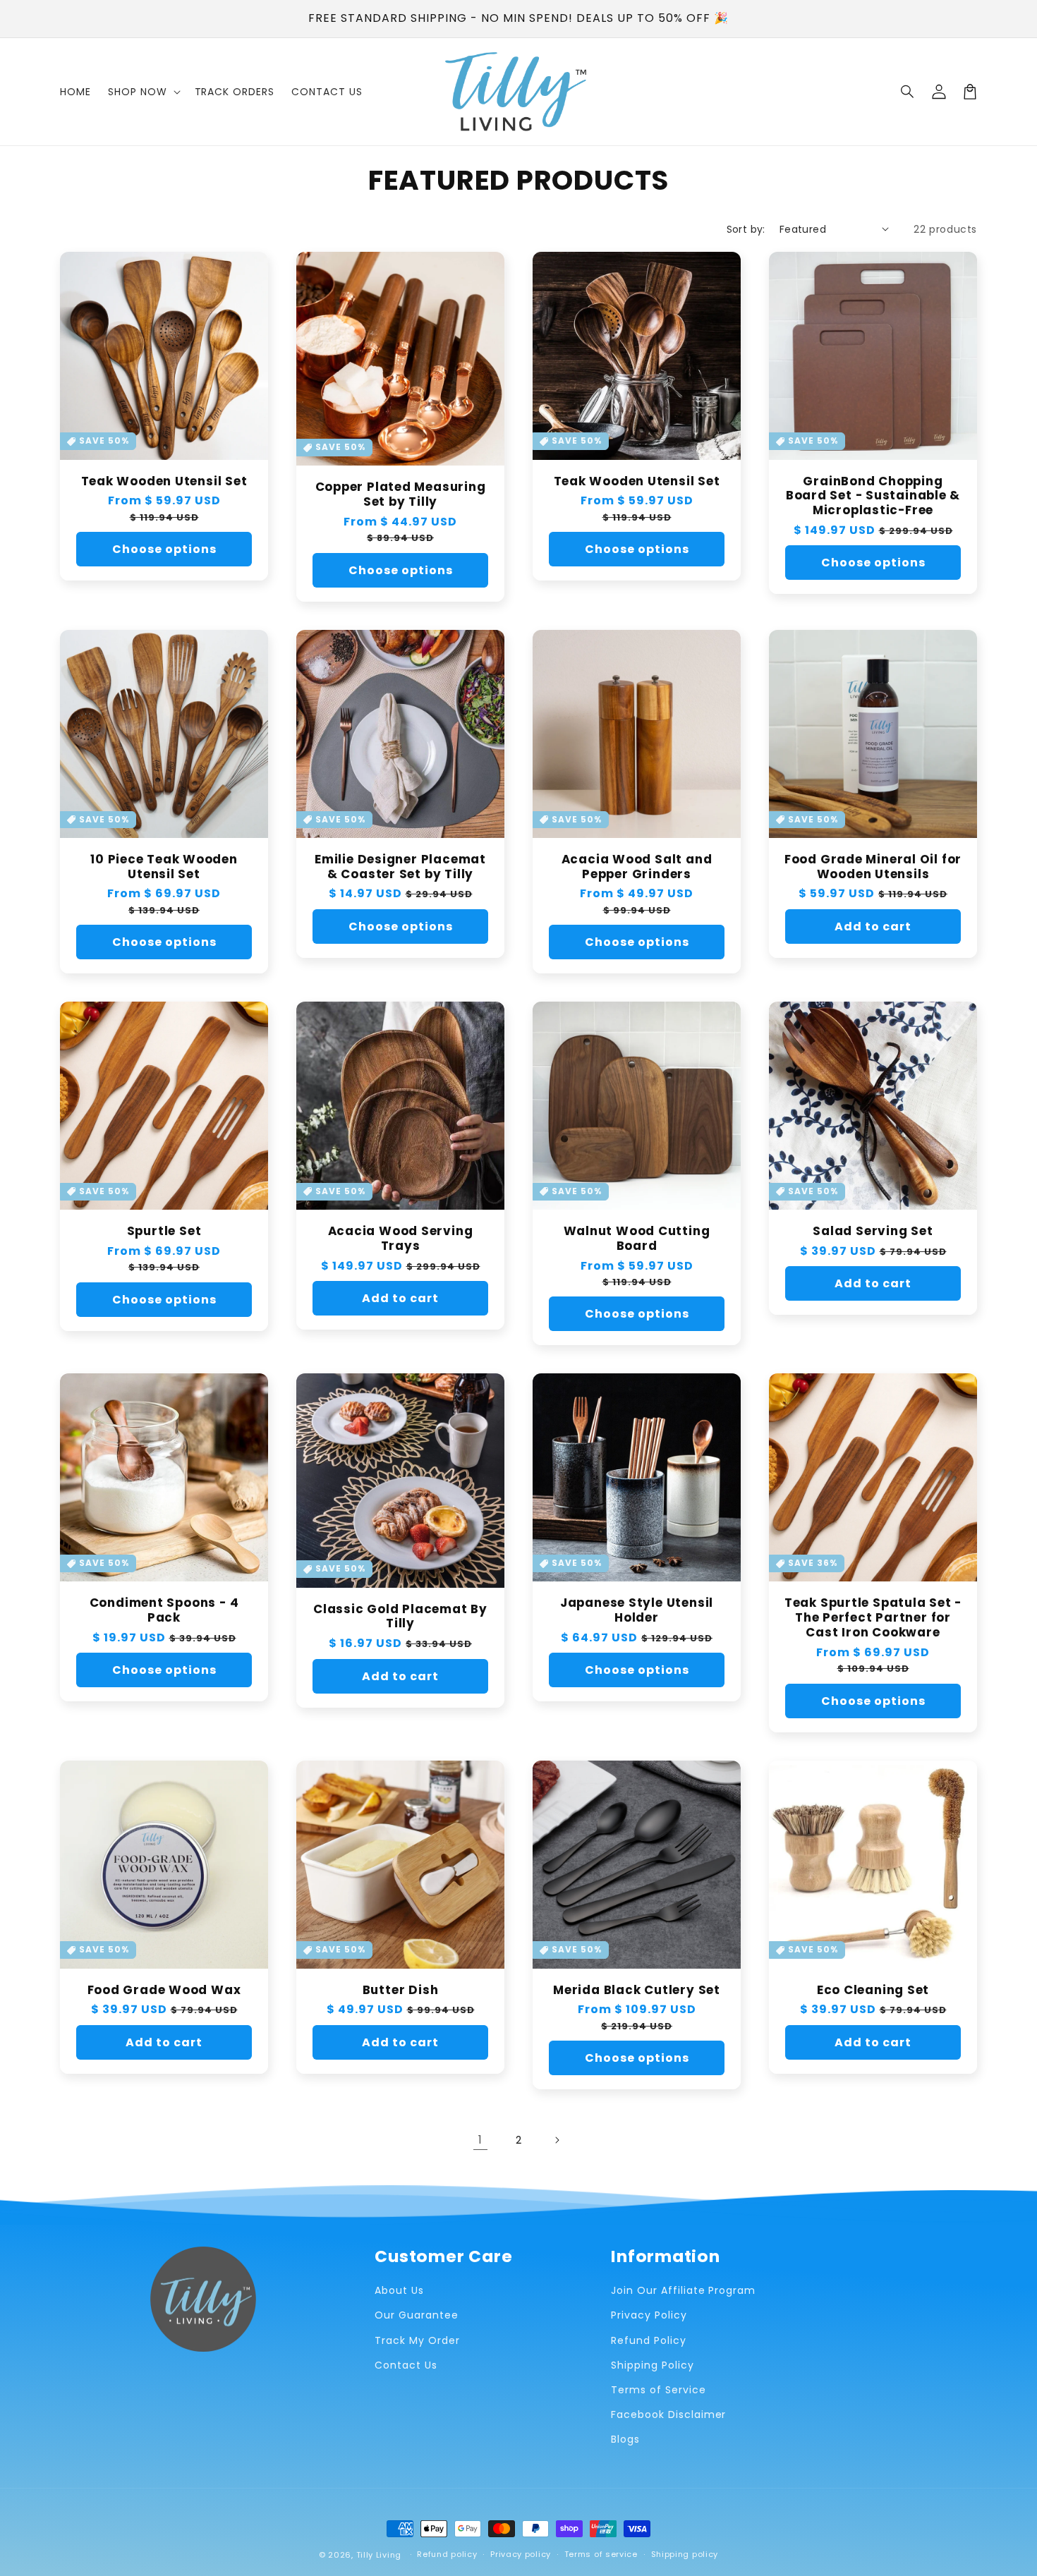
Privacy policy (521, 2554)
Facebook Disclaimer (668, 2414)
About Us (399, 2290)
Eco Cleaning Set (873, 1990)
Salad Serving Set (873, 1231)
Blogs (625, 2439)
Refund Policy (648, 2340)
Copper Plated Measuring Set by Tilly (401, 494)
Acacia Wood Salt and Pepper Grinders (637, 867)
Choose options (164, 549)
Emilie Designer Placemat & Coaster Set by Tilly (400, 867)
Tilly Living (379, 2555)
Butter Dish (401, 1990)
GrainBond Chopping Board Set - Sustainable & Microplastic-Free (873, 496)
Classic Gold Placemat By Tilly (400, 1617)
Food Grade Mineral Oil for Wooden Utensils (873, 867)
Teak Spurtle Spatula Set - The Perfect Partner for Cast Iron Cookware (873, 1617)
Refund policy (447, 2554)
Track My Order (417, 2340)
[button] (908, 92)
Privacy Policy (649, 2315)
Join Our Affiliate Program (683, 2290)
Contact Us (406, 2365)
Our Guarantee (416, 2315)
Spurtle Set (164, 1231)
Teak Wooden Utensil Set (164, 481)
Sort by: (746, 229)
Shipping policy (685, 2554)
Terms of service (601, 2554)
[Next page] (557, 2140)
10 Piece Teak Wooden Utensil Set (164, 867)
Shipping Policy (652, 2365)
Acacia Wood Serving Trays (401, 1239)
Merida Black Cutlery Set (637, 1990)
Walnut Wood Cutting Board (637, 1239)
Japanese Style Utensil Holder (637, 1610)
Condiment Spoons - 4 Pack (164, 1610)
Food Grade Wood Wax (164, 1990)
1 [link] (480, 2140)
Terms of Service (658, 2390)
